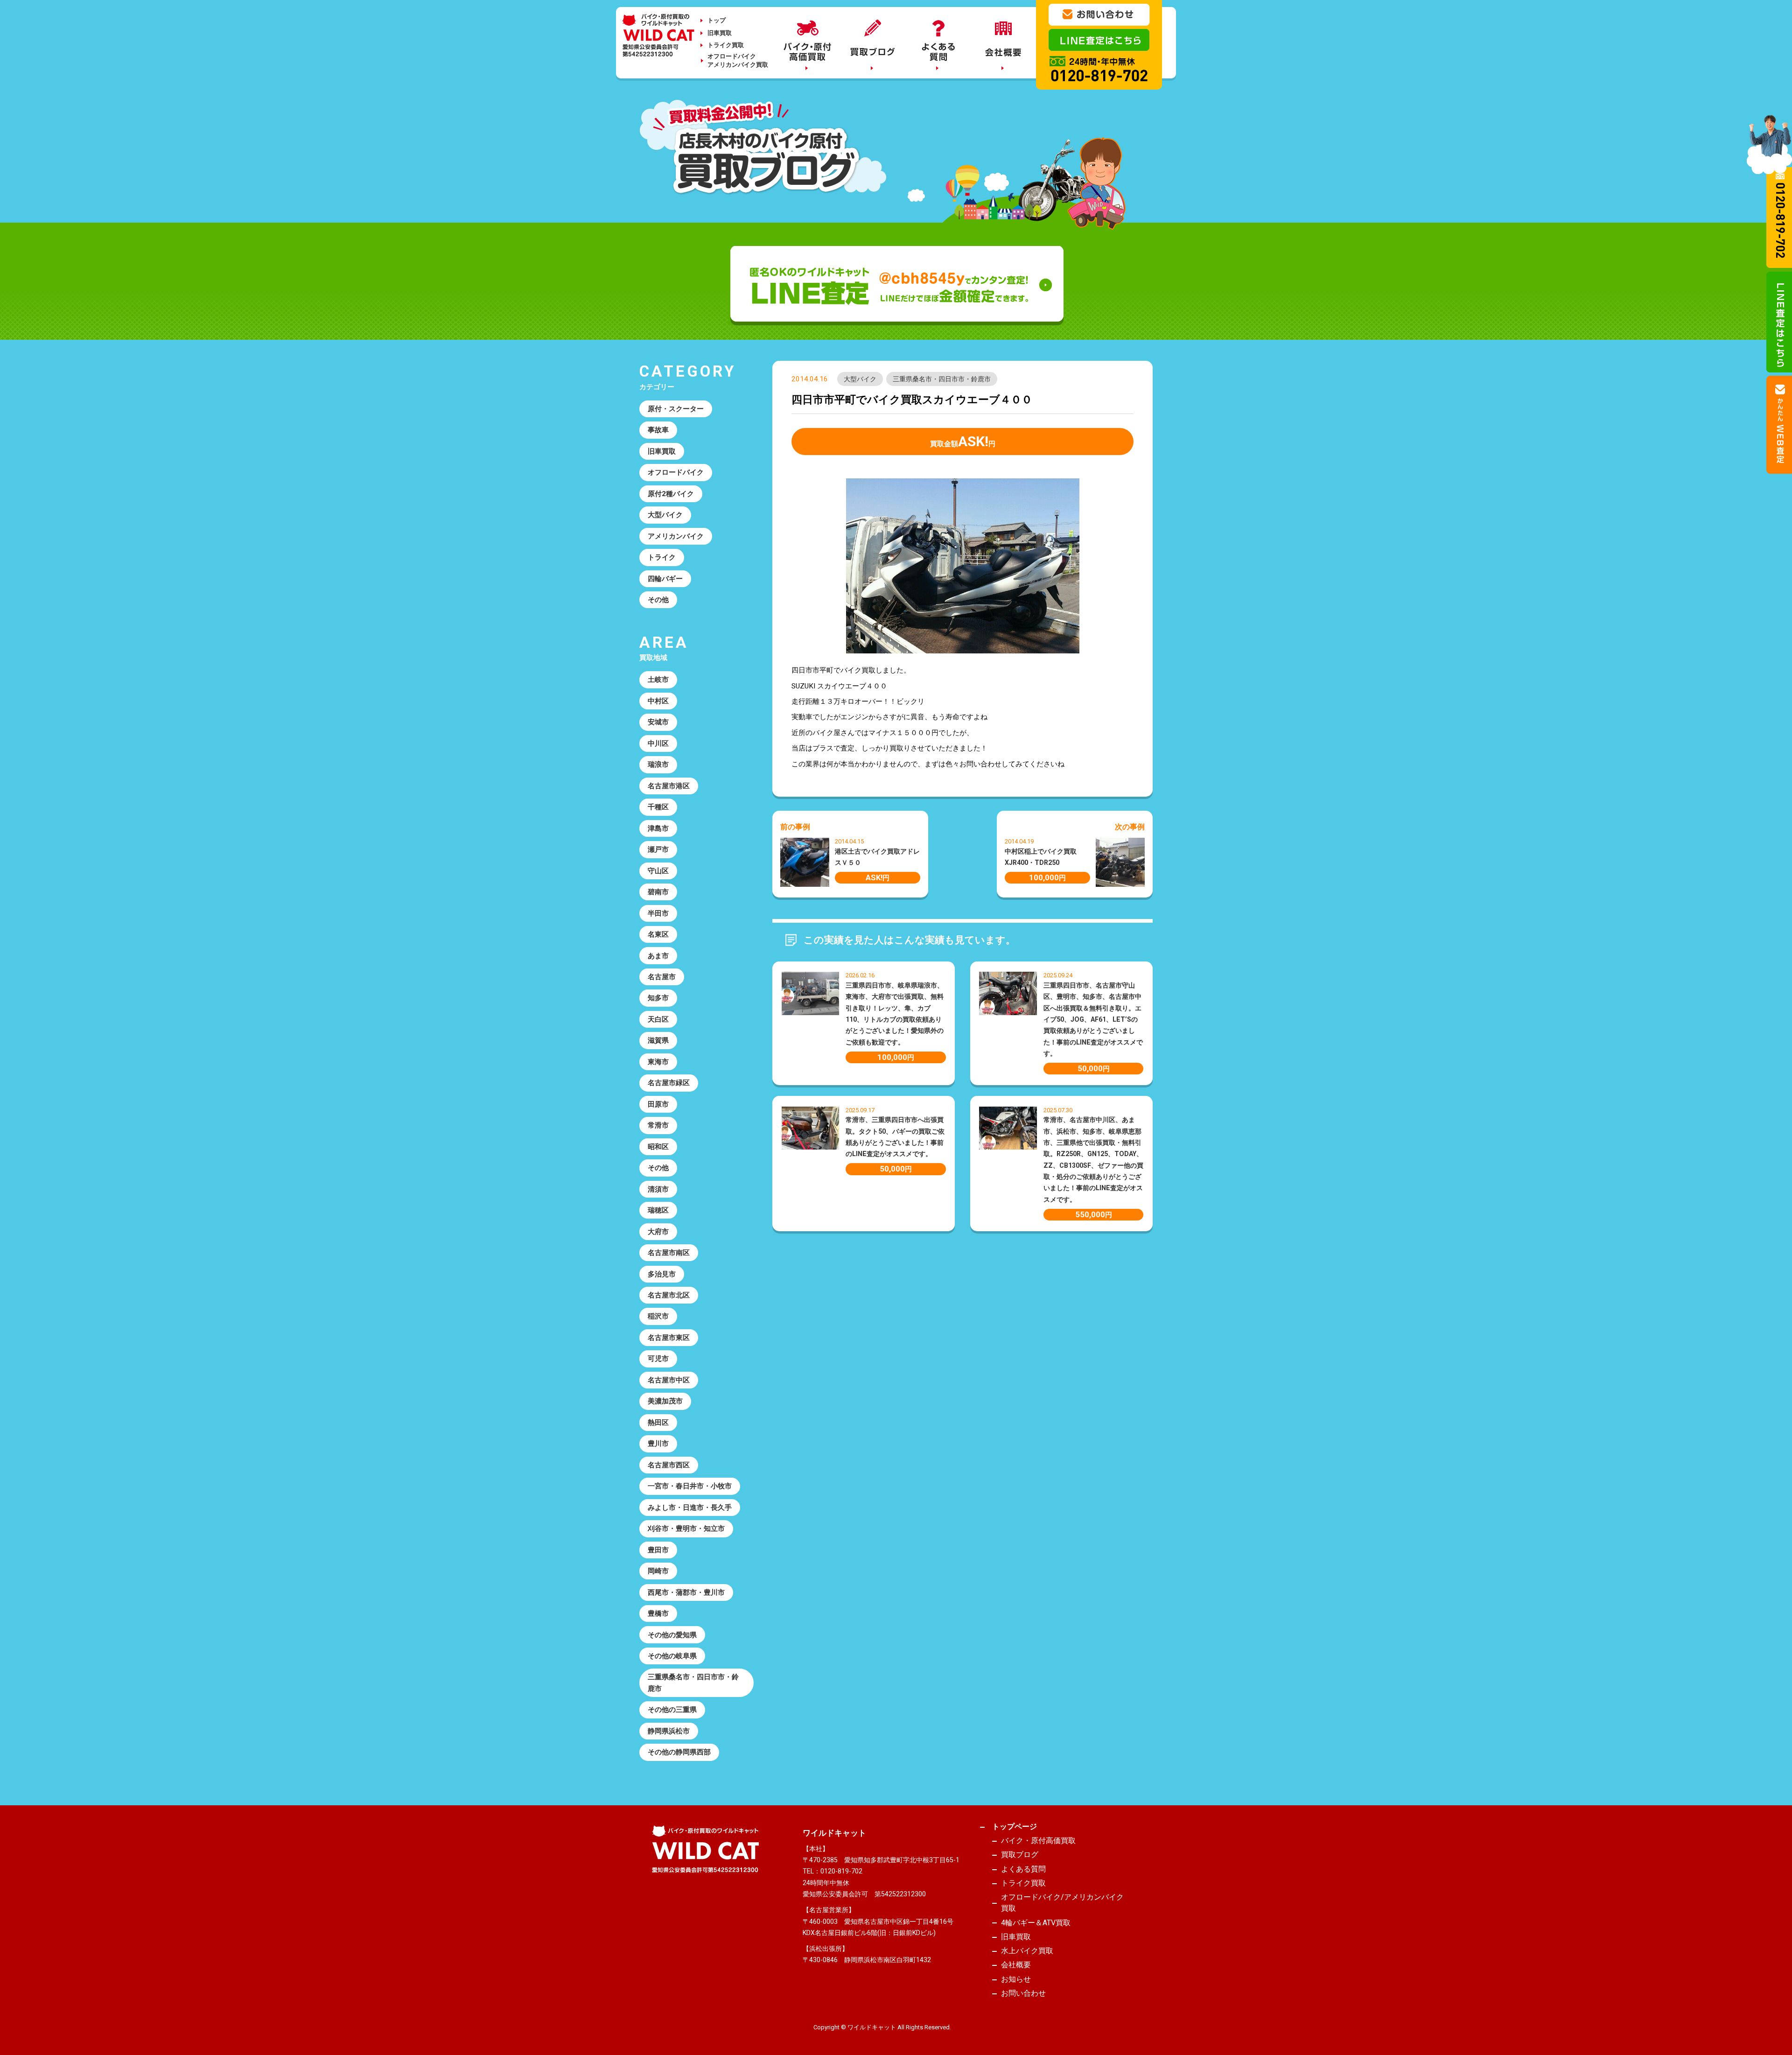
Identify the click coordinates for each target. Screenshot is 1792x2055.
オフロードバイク (676, 472)
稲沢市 (658, 1316)
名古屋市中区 (669, 1380)
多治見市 (662, 1274)
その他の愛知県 (672, 1635)
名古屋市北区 (669, 1295)
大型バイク (860, 379)
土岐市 (658, 680)
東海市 (658, 1062)
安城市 (658, 722)
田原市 (658, 1104)
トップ (717, 20)
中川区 (658, 743)
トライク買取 (726, 45)
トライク (662, 557)
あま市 (658, 956)
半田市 (658, 913)
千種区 (658, 807)
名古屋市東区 (669, 1338)
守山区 (658, 871)
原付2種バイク (671, 494)
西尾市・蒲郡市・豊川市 (686, 1592)
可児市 (658, 1359)
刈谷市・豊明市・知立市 (686, 1529)
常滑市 (658, 1125)
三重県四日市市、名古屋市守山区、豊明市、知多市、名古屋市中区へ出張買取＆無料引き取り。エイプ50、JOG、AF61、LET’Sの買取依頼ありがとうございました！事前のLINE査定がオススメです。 (1093, 1019)
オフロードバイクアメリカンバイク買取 (738, 60)
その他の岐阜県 (672, 1656)
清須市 (658, 1189)
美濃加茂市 (665, 1401)
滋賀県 (658, 1040)
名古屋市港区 (669, 786)
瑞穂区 (658, 1210)
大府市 (658, 1232)
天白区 (658, 1019)
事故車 (658, 430)
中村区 (658, 701)
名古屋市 (662, 977)
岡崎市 (658, 1571)
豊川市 (658, 1444)
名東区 (658, 934)
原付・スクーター (676, 409)
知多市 (658, 998)
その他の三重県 (672, 1710)
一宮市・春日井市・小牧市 (690, 1486)
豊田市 (658, 1550)
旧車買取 (720, 33)
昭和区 (658, 1147)
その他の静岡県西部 (679, 1752)
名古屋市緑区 (669, 1083)
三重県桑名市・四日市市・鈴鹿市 (942, 379)
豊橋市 (658, 1613)
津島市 (658, 828)
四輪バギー (665, 579)
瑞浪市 (658, 764)
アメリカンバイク (676, 536)
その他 (658, 600)
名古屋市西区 (669, 1465)
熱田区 (658, 1423)
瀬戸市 (658, 849)
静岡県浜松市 (669, 1731)
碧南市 (658, 892)
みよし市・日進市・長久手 (690, 1508)
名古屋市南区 (669, 1253)
